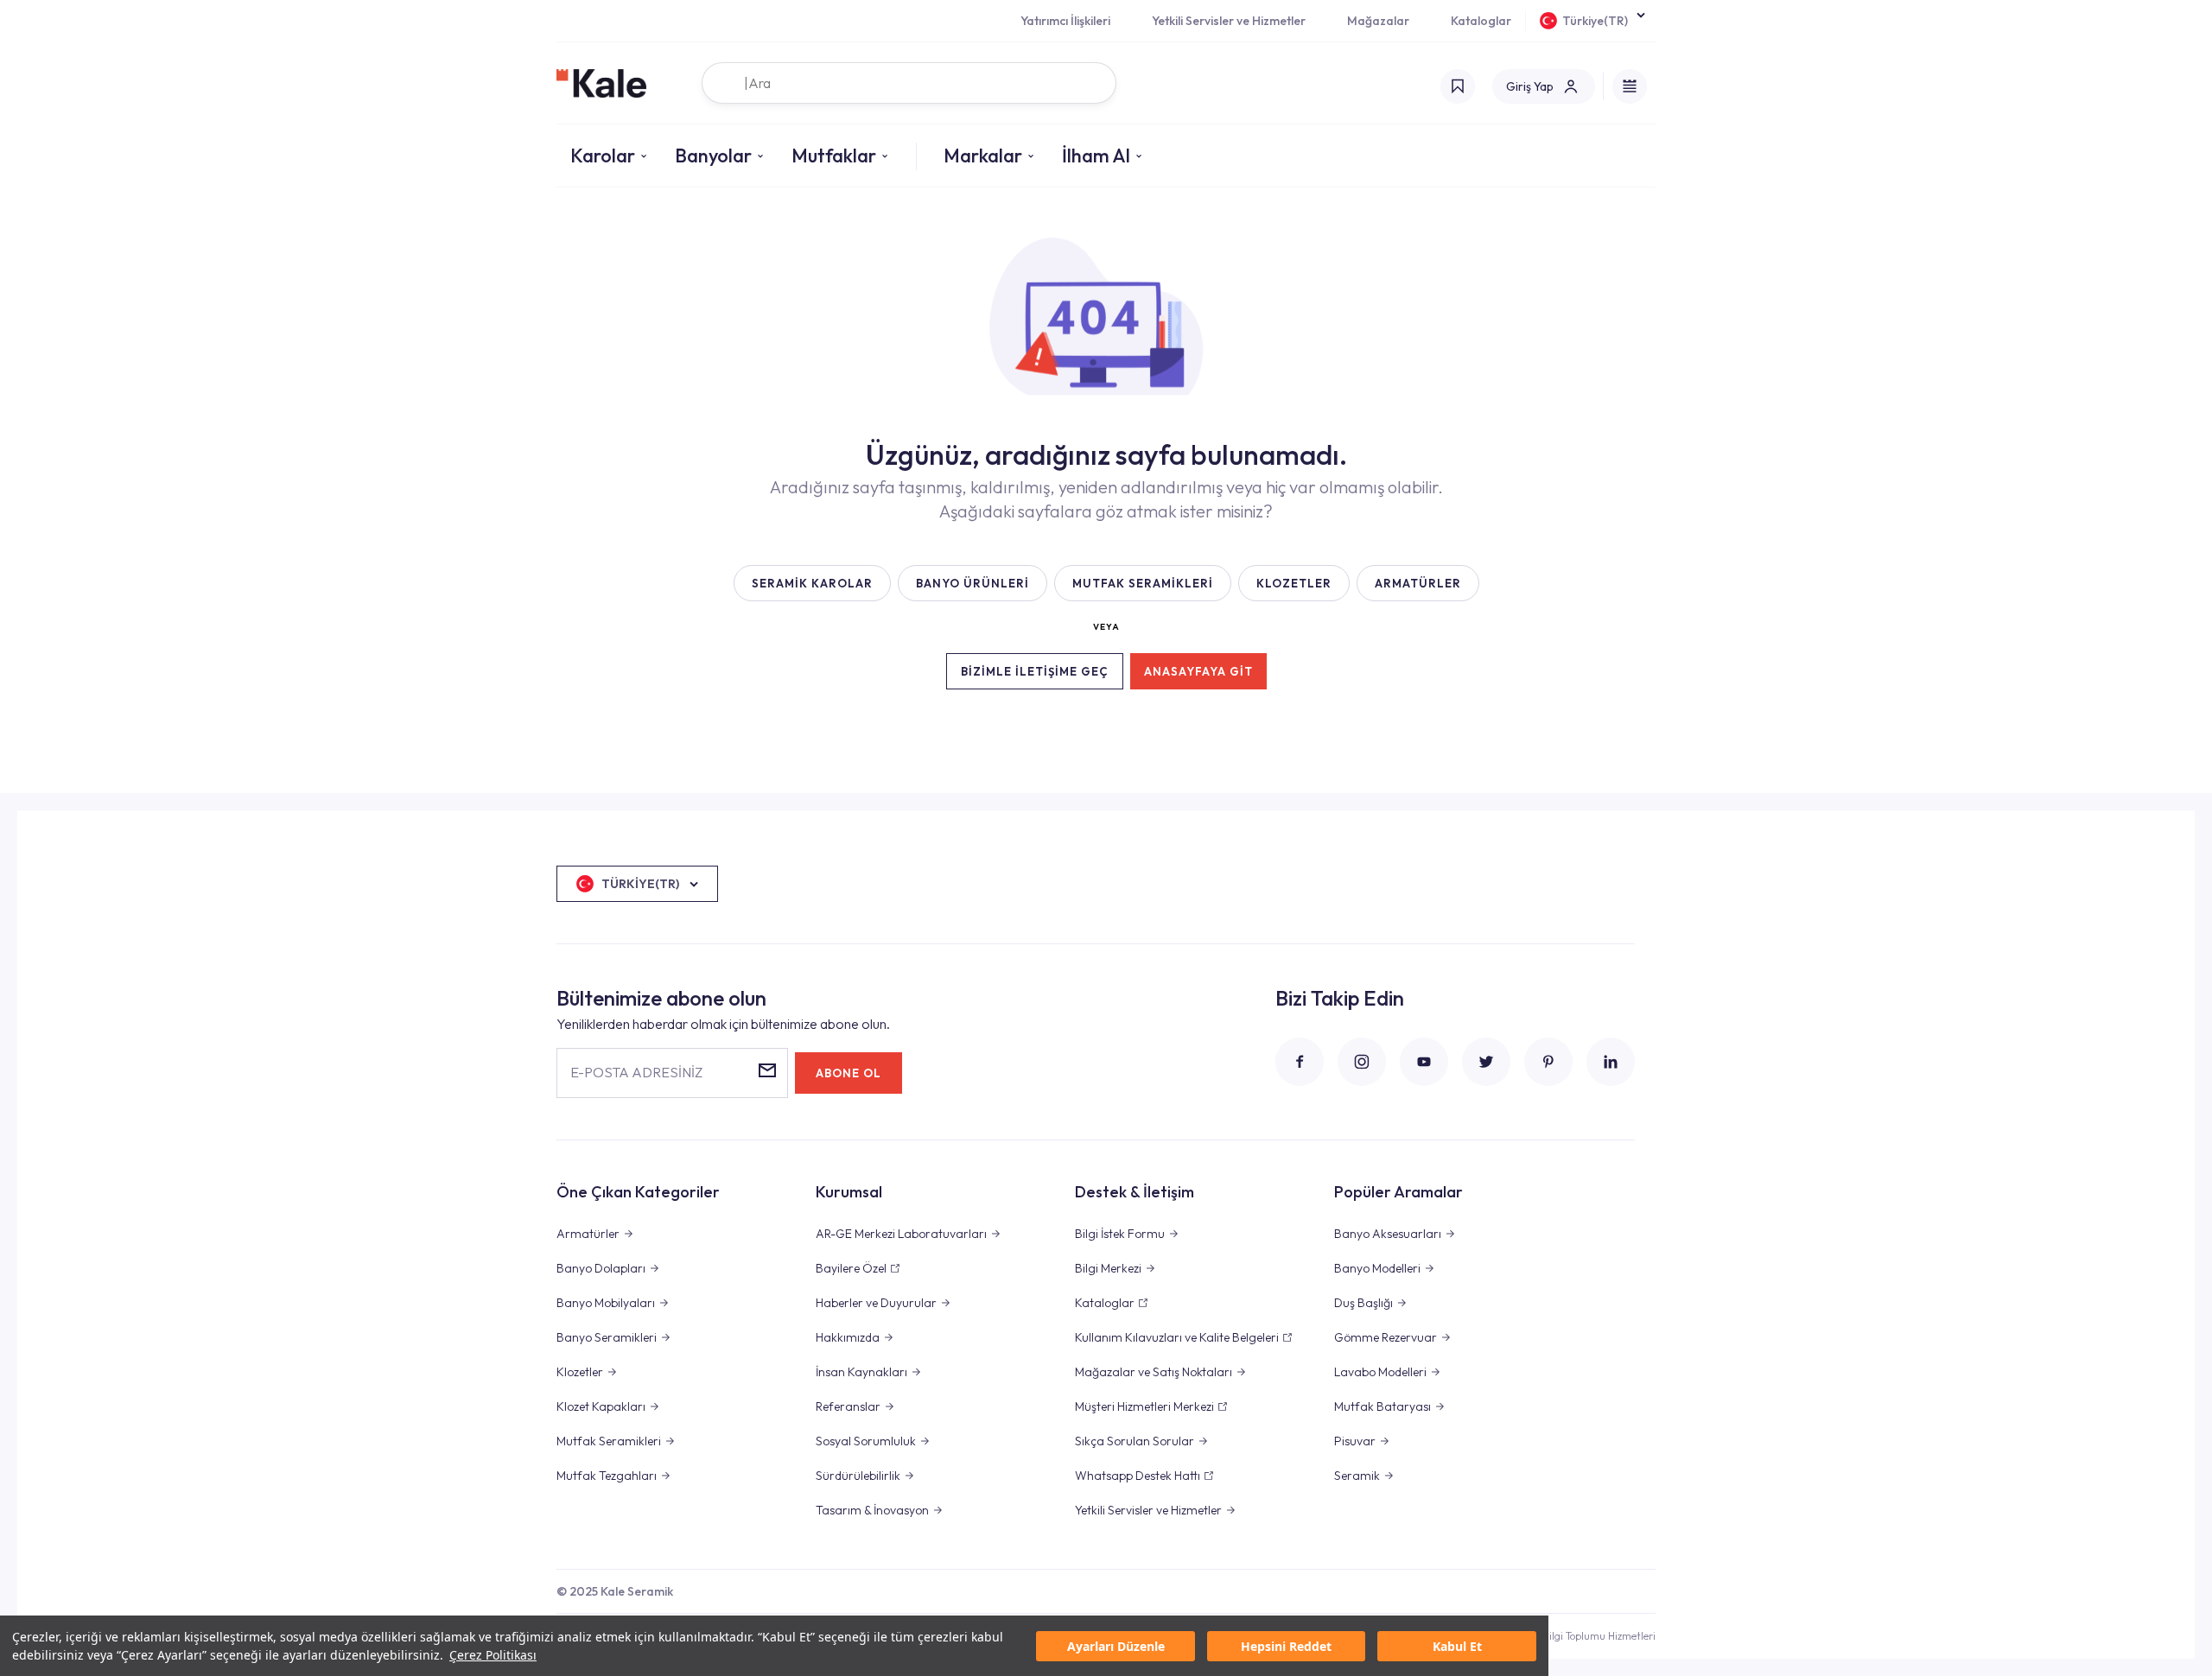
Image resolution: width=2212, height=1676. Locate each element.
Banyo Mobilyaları (606, 1303)
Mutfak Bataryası (1382, 1406)
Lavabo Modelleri (1380, 1372)
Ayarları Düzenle (1116, 1646)
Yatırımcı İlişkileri (1065, 21)
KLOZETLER (1294, 583)
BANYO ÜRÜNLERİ (973, 583)
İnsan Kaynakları (861, 1372)
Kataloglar (1481, 21)
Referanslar (848, 1406)
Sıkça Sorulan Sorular (1135, 1441)
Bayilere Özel (851, 1268)
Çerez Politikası (493, 1655)
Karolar (603, 156)
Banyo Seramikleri (607, 1337)
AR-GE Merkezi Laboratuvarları (901, 1234)
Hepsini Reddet (1286, 1646)
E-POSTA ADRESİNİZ (636, 1072)
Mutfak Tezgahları (607, 1476)
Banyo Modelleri (1377, 1268)
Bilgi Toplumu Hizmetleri (1599, 1636)
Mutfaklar (834, 156)
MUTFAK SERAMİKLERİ (1143, 583)
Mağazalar (1378, 21)
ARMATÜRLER (1418, 583)
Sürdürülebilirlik (858, 1476)
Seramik (1357, 1476)
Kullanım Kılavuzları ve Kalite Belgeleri (1177, 1337)
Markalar (983, 156)
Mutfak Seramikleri (609, 1441)
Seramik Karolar (812, 583)
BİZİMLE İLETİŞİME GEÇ (1035, 671)
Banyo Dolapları (601, 1268)
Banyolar (713, 156)
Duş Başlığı (1363, 1303)
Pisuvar (1355, 1441)
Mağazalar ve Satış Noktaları (1154, 1372)
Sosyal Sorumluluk (866, 1441)
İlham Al (1096, 156)
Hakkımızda (848, 1337)
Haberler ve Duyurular (876, 1303)
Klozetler (580, 1372)
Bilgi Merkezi (1108, 1268)
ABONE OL (849, 1073)
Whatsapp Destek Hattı (1138, 1476)
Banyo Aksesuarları (1388, 1234)
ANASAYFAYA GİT (1198, 671)
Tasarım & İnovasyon (872, 1510)
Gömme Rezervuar (1386, 1337)
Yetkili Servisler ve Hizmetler (1229, 21)
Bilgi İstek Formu (1120, 1234)
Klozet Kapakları (601, 1406)
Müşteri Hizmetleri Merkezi (1144, 1406)
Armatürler (588, 1234)
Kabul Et (1457, 1646)
